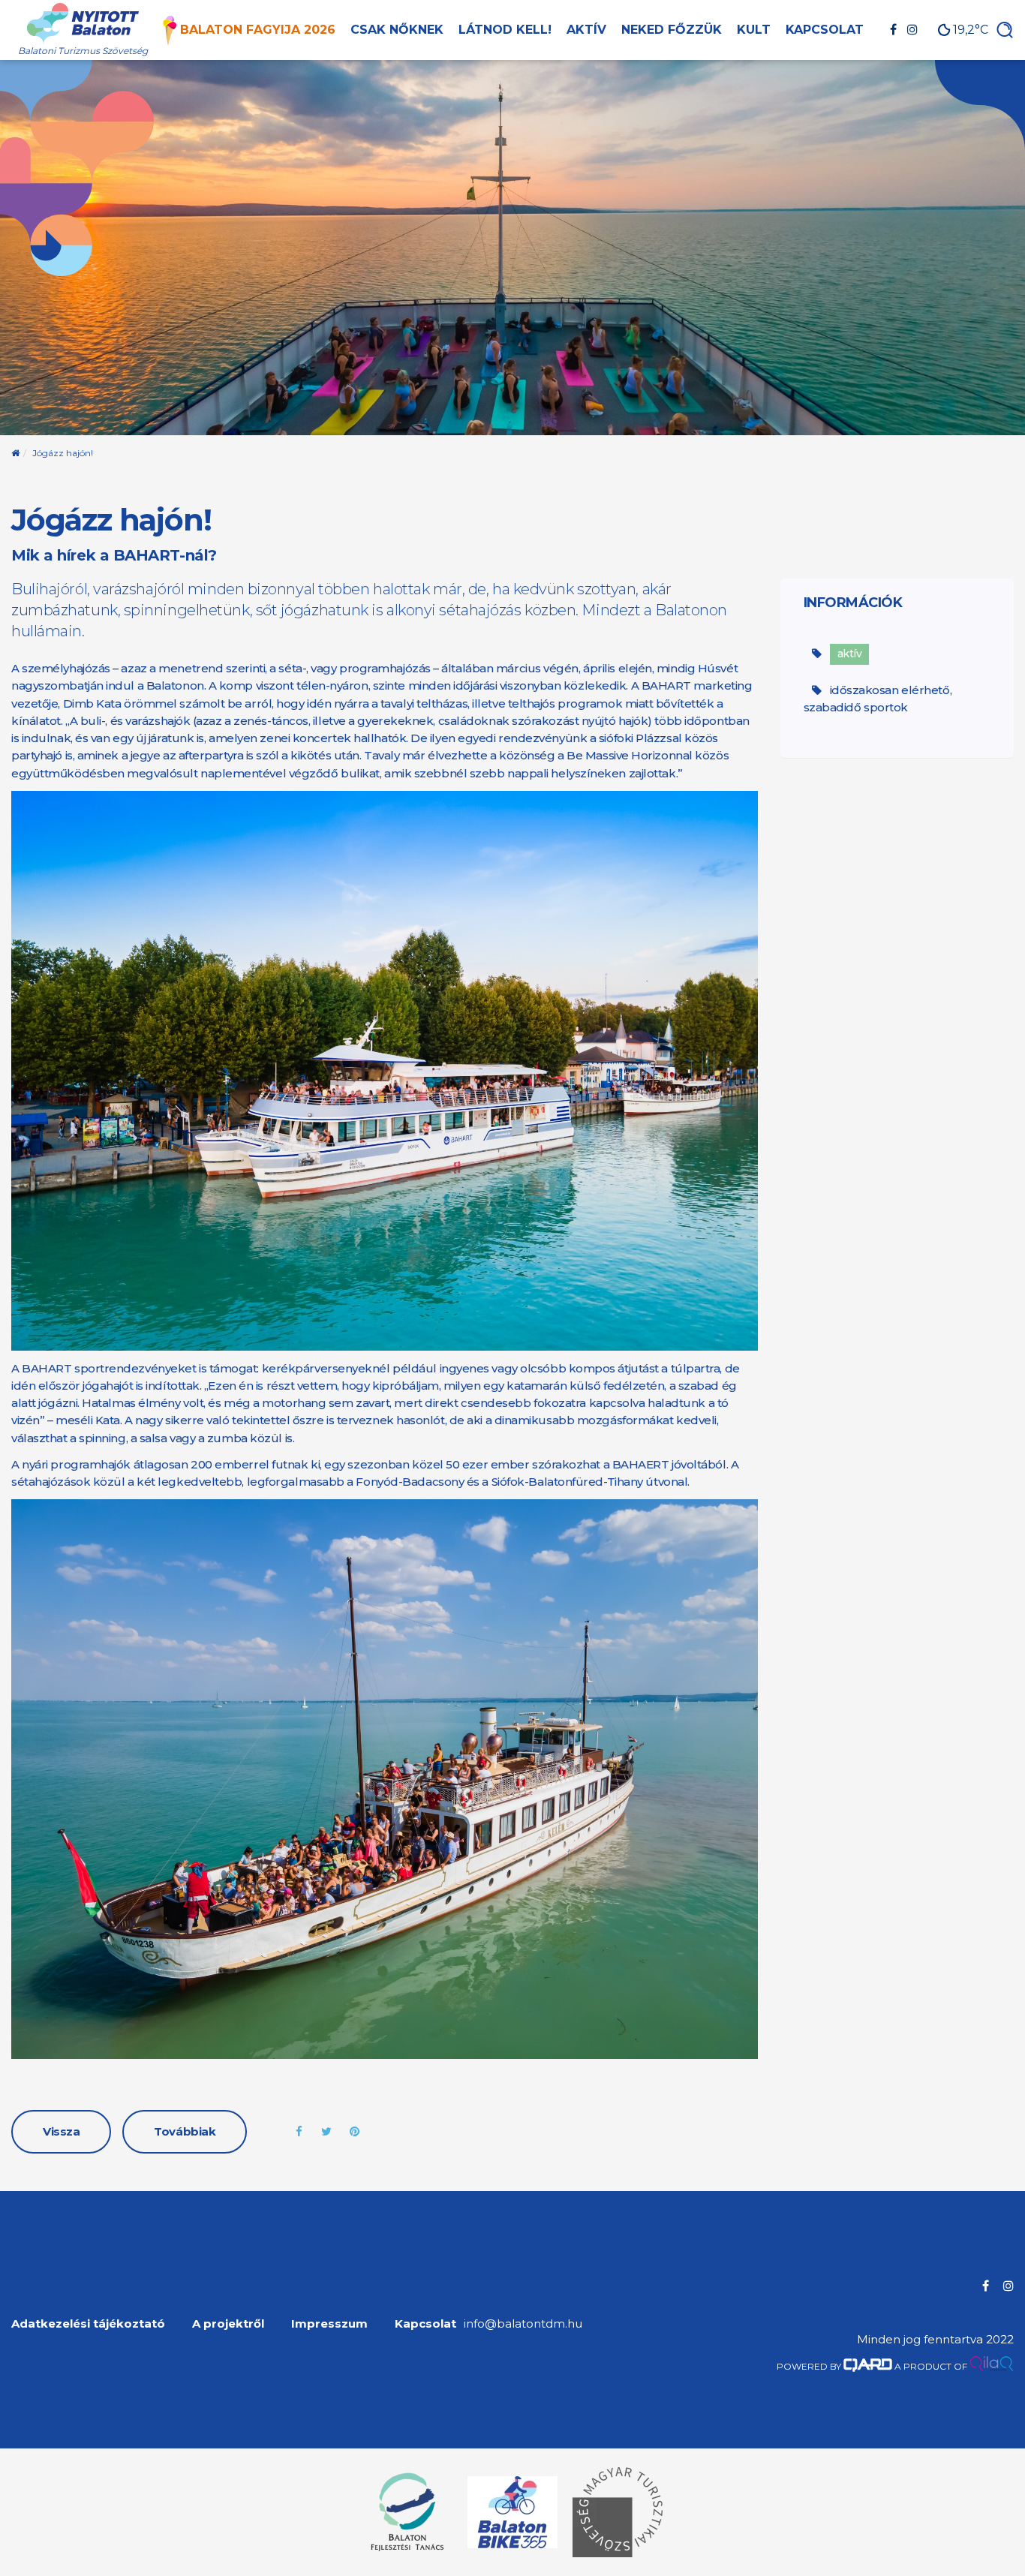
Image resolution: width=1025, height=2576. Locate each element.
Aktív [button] (586, 30)
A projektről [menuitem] (228, 2324)
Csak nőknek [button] (397, 30)
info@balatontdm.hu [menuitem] (523, 2324)
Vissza (61, 2131)
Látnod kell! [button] (505, 30)
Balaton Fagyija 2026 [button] (258, 30)
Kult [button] (754, 30)
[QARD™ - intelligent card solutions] (868, 2366)
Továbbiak (185, 2131)
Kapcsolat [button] (825, 30)
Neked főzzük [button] (672, 30)
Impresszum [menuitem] (329, 2324)
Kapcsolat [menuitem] (425, 2324)
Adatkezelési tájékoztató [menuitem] (88, 2324)
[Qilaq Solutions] (992, 2366)
